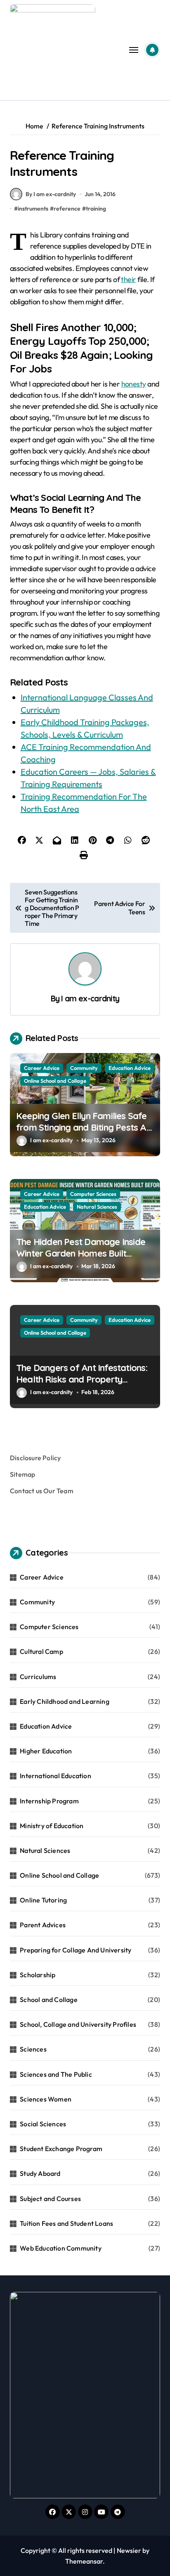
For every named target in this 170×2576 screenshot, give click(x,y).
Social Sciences (43, 2124)
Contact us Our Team (42, 1491)
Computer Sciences (93, 1194)
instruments (33, 209)
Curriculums (38, 1677)
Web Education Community (61, 2248)
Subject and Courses (50, 2199)
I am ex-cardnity (90, 999)
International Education (55, 1776)
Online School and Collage (55, 1081)
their (128, 279)
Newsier (129, 2550)
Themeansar (84, 2561)
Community (84, 1068)
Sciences (33, 2049)
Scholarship (38, 1975)
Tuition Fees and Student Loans (66, 2223)
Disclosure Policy (35, 1458)
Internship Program (49, 1801)
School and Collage (49, 2000)
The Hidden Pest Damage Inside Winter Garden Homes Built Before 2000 (81, 1254)
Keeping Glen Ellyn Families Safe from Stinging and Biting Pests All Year (83, 1128)
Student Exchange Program (61, 2149)
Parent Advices (43, 1925)
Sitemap (22, 1474)
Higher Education (46, 1751)
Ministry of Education (52, 1826)
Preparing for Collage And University (76, 1950)
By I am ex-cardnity (51, 194)
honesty (134, 384)
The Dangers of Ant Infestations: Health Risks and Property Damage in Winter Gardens (82, 1379)
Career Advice (42, 1068)
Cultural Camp (41, 1651)
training (96, 209)
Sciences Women (46, 2099)
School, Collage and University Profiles (78, 2024)
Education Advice (130, 1068)
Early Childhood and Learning (65, 1701)
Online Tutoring (43, 1900)
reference (67, 209)
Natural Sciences (97, 1207)
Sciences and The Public (56, 2074)
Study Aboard (40, 2173)
